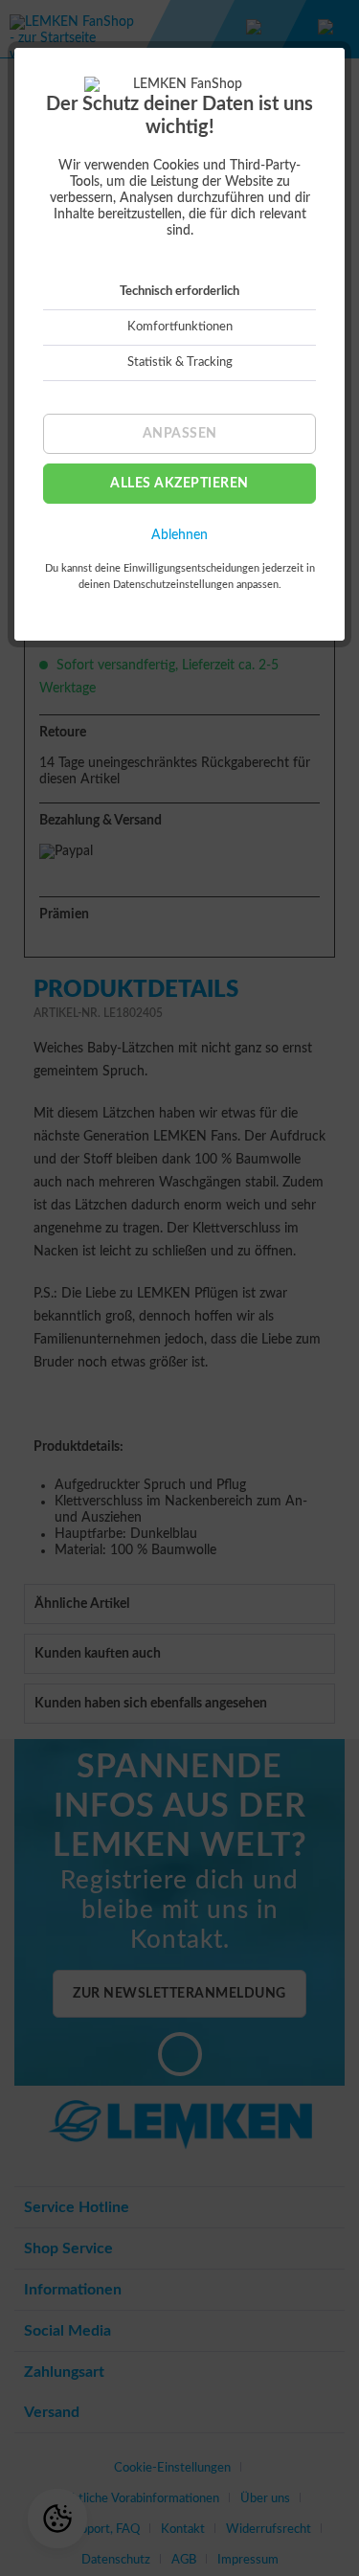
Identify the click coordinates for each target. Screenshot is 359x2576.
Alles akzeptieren (179, 484)
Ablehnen (179, 535)
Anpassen (180, 434)
